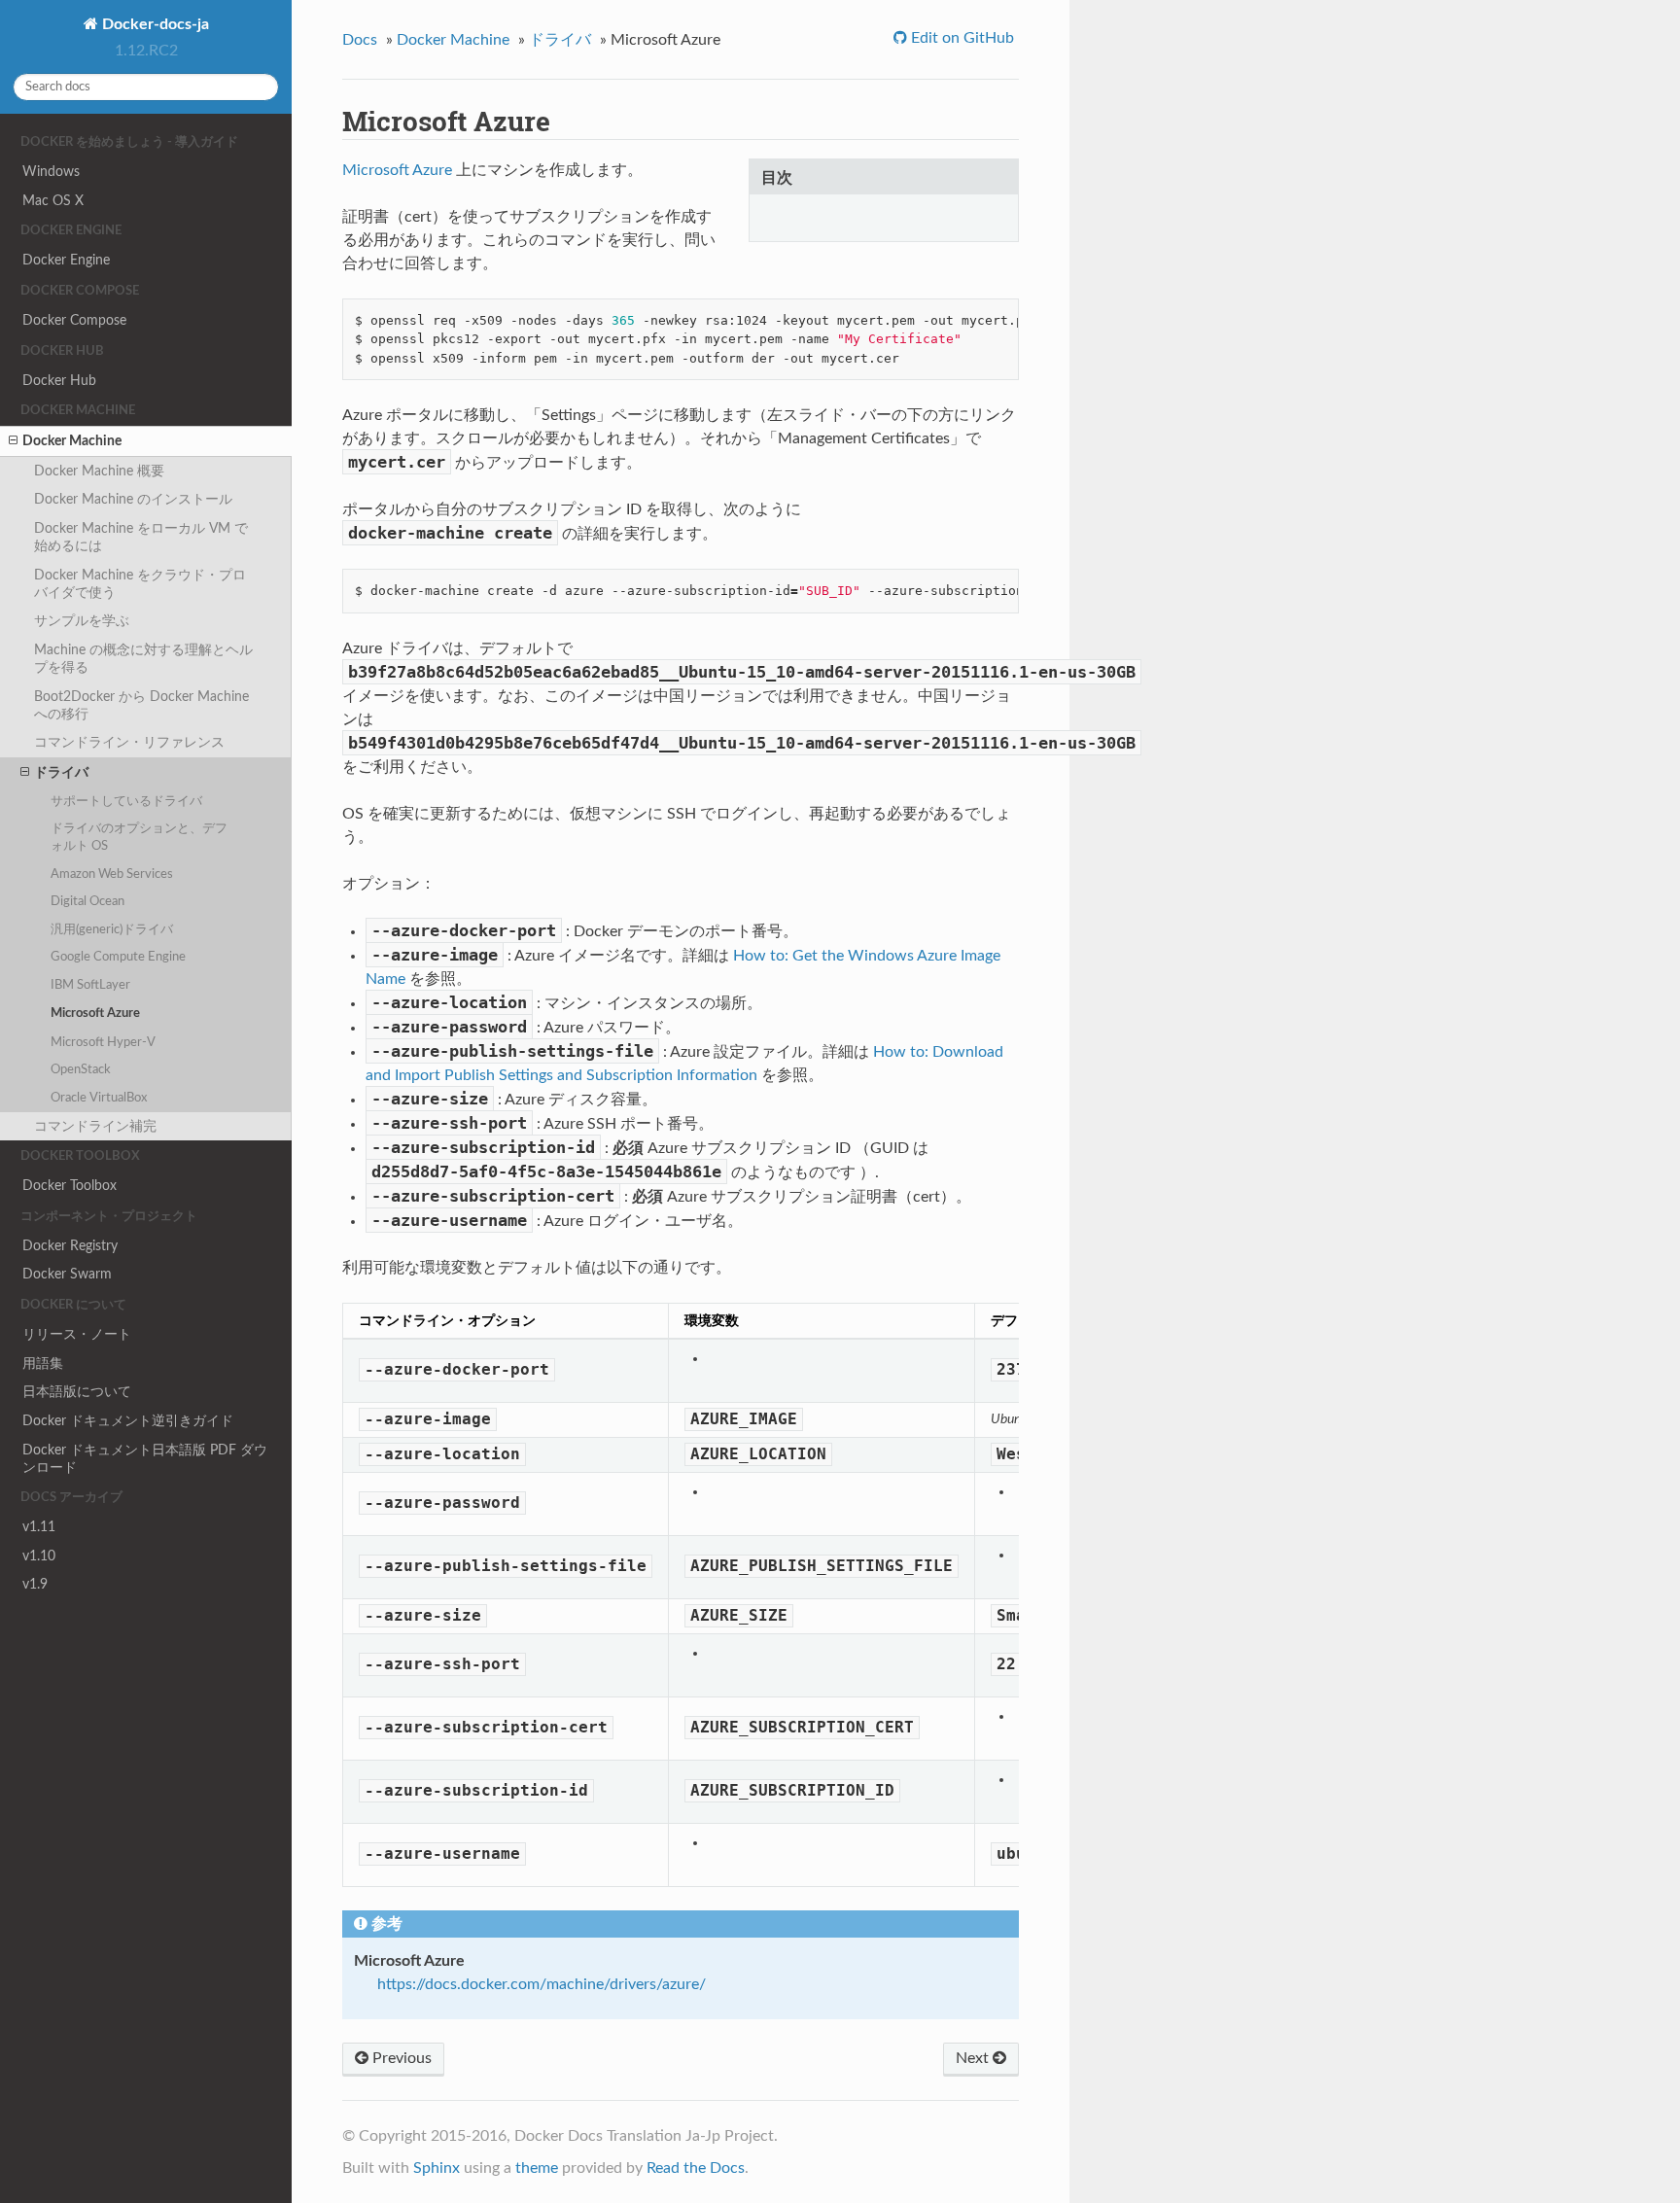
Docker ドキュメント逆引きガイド (128, 1421)
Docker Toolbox (70, 1186)
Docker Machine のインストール (133, 499)
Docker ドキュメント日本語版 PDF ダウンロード (145, 1459)
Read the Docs (696, 2168)
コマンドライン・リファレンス (129, 742)
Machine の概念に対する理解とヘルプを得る (143, 659)
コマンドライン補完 (95, 1126)
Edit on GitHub (961, 38)
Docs (360, 40)
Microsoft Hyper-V (103, 1043)
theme (537, 2168)
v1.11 (39, 1527)
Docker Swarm (67, 1274)
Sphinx (437, 2168)
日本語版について (77, 1392)
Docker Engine (66, 260)
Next (974, 2058)
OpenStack (81, 1070)
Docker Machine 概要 (99, 471)
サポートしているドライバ (126, 802)
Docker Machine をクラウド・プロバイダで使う (140, 584)
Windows (51, 172)
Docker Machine (72, 441)
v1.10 (39, 1556)
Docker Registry (70, 1246)
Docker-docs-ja (154, 24)
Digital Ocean (87, 902)
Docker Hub (59, 381)
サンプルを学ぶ (82, 621)
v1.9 (35, 1584)
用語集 (43, 1364)
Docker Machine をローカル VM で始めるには (141, 537)
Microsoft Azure (95, 1014)
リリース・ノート (77, 1334)
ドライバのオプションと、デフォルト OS (139, 838)
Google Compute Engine (118, 957)
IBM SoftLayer (90, 985)
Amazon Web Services (112, 874)
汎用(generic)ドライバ (112, 930)
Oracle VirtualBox (99, 1098)
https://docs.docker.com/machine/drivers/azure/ (542, 1984)
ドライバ (61, 772)
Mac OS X (53, 201)
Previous (400, 2058)
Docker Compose (74, 320)
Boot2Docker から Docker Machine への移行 (141, 705)
